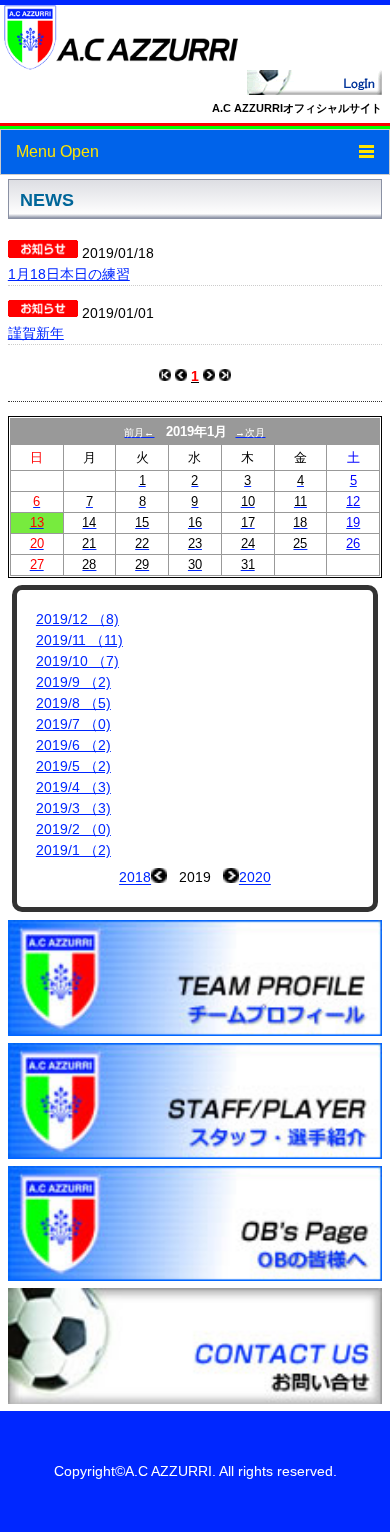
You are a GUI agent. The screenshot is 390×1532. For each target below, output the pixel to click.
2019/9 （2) (73, 682)
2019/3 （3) (73, 808)
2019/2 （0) (73, 829)
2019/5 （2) (73, 766)
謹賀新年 (36, 333)
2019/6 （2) (73, 745)
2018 (135, 878)
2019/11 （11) (79, 640)
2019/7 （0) (73, 724)
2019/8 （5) (73, 703)
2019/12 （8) (77, 619)
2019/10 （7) (77, 661)
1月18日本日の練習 (69, 274)
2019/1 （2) (73, 850)
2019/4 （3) (73, 787)
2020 (255, 878)
